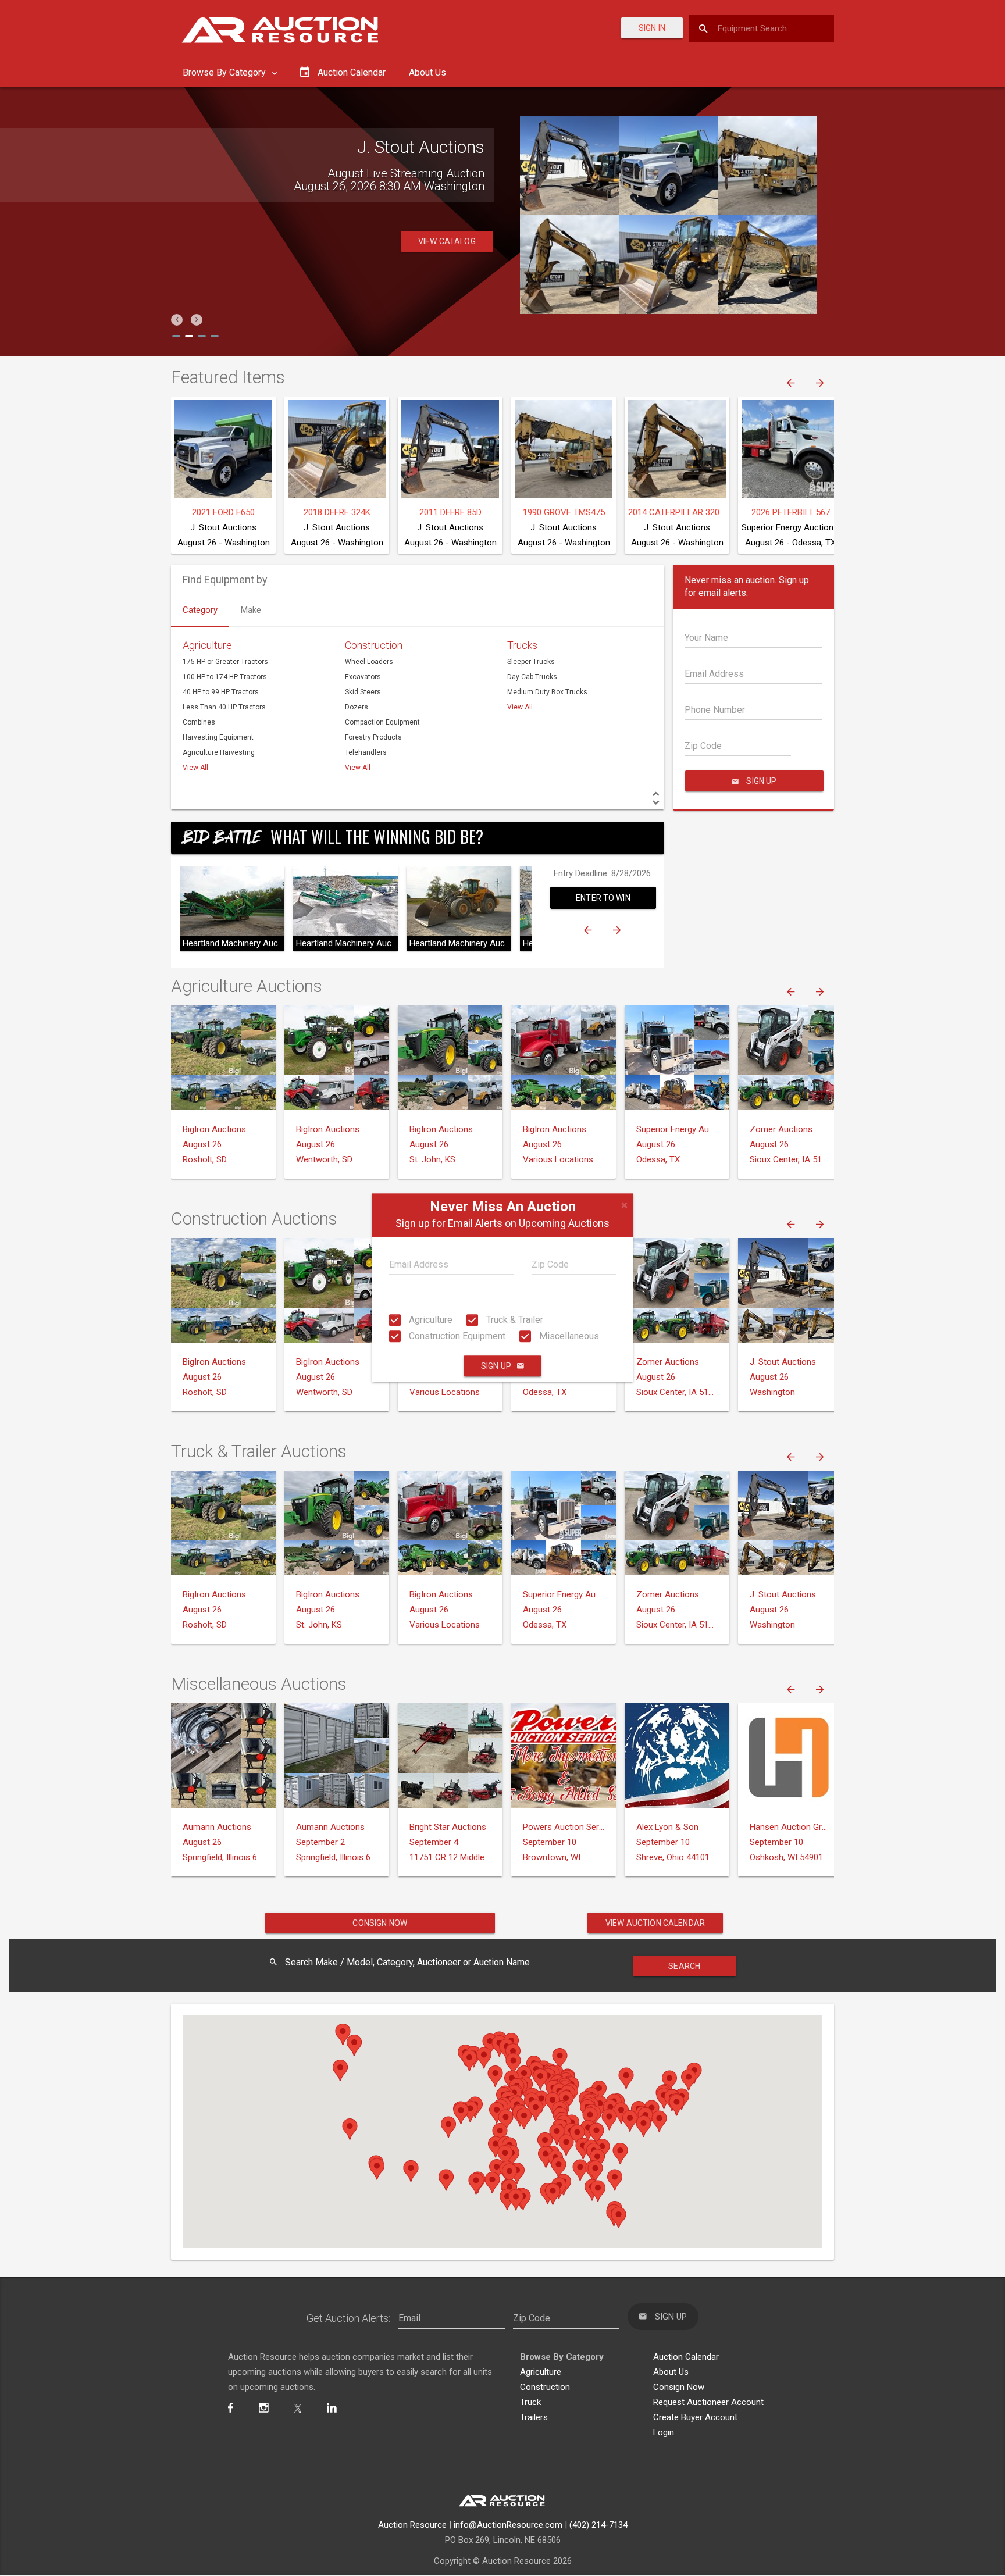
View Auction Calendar (655, 1923)
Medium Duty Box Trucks (547, 692)
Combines (199, 722)
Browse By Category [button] (225, 72)
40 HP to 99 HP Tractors (221, 692)
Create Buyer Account (695, 2417)
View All (195, 768)
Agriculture (430, 1320)
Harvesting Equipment (218, 737)
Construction (374, 645)
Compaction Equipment (382, 722)
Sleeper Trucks (531, 662)
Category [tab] (200, 610)
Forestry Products (373, 737)
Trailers (534, 2417)
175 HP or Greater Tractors (225, 662)
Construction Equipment (456, 1336)
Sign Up (496, 1367)
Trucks (522, 645)
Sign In (652, 28)
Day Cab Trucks (532, 677)
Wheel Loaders (369, 662)
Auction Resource (412, 2525)
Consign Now (380, 1923)
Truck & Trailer (514, 1320)
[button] (177, 320)
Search (684, 1966)
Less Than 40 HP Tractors (224, 707)
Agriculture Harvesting (219, 752)
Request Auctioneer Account (708, 2402)
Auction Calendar (686, 2357)
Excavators (363, 677)
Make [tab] (251, 610)
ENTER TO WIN (603, 898)
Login (664, 2432)
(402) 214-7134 (598, 2525)
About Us (427, 72)
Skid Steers (363, 692)
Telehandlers (366, 752)
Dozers (357, 707)
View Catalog (447, 254)
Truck (530, 2402)
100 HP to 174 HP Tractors (225, 677)
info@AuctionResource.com (508, 2525)
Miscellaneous (568, 1336)
